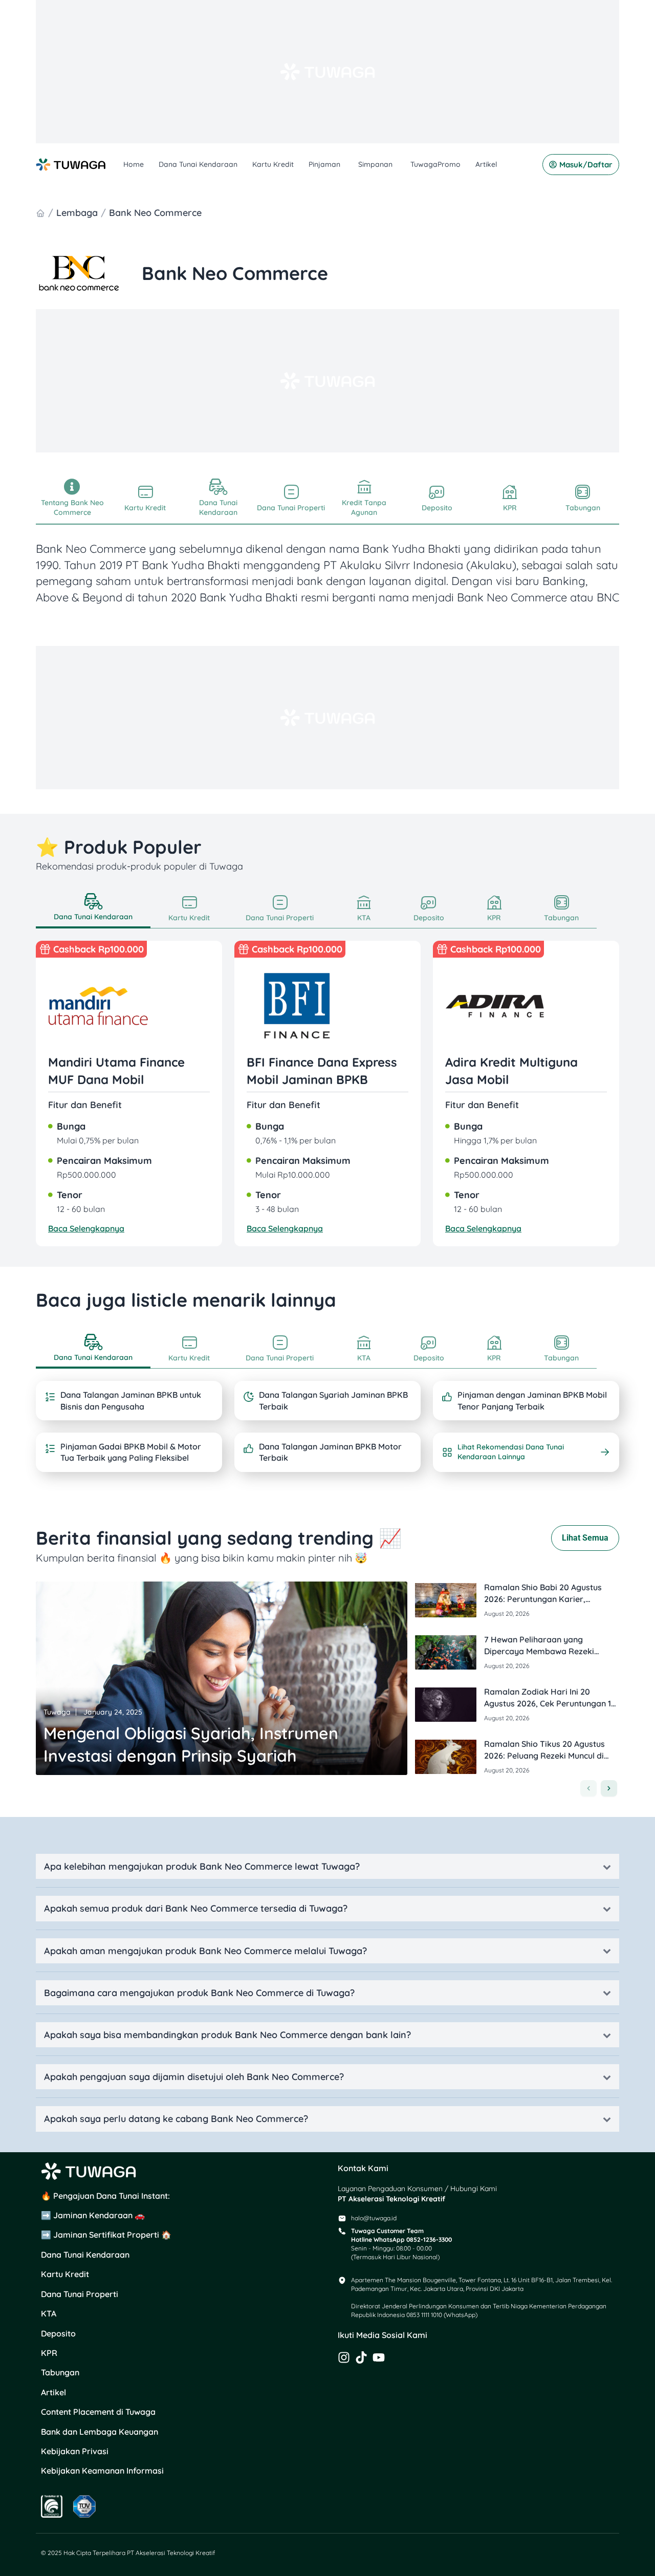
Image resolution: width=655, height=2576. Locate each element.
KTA (49, 2313)
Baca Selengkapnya (86, 1228)
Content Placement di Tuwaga (98, 2412)
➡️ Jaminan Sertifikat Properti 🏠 (106, 2235)
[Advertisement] (327, 72)
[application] (342, 165)
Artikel (486, 164)
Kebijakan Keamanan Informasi (102, 2471)
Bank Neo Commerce (155, 213)
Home (134, 164)
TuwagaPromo (435, 164)
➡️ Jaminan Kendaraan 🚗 (93, 2215)
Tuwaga (57, 1712)
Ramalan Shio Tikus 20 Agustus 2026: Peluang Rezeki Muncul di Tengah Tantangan (544, 1755)
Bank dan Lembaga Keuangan (100, 2432)
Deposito (58, 2333)
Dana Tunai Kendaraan (198, 164)
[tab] (93, 909)
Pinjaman (324, 164)
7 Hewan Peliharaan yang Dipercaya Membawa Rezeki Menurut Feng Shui (539, 1651)
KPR (49, 2353)
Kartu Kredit (273, 164)
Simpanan (375, 164)
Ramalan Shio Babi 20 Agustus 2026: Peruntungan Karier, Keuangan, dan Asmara (543, 1599)
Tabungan (60, 2372)
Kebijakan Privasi (75, 2451)
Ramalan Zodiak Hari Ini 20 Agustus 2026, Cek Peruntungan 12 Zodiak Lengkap (550, 1703)
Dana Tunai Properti (80, 2294)
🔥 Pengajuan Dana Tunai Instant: (105, 2196)
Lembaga (77, 213)
